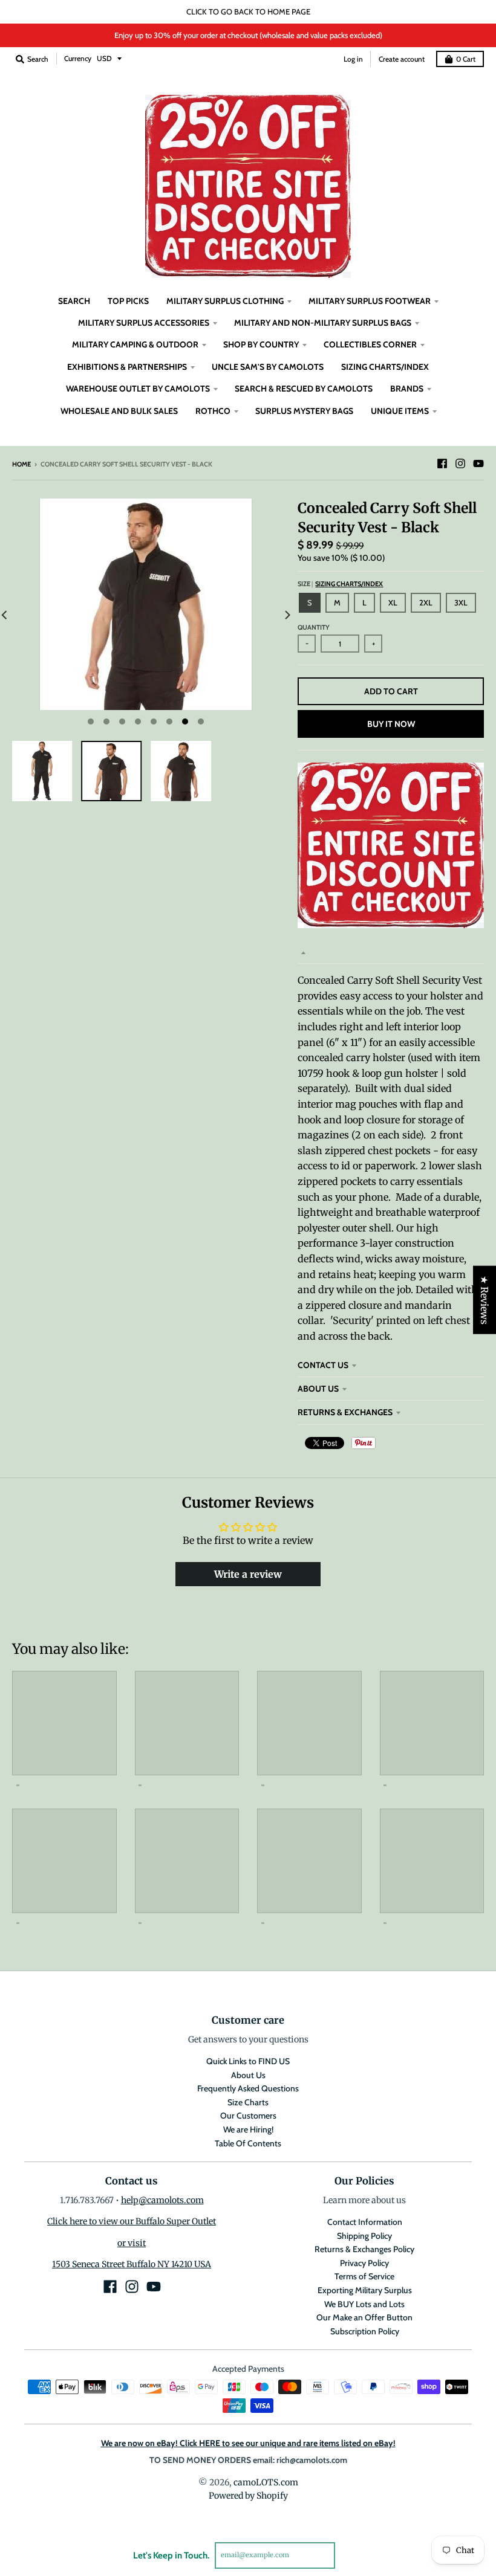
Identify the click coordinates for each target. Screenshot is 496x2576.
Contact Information (365, 2222)
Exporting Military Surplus (365, 2290)
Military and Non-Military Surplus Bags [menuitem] (323, 323)
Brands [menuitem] (407, 389)
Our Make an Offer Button (364, 2317)
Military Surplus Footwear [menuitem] (370, 301)
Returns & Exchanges (345, 1412)
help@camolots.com (162, 2200)
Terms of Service (364, 2276)
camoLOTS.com (266, 2482)
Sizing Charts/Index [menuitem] (385, 367)
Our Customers (248, 2116)
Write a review (248, 1574)
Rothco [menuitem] (213, 411)
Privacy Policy (364, 2263)
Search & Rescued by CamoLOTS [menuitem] (304, 389)
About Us (318, 1389)
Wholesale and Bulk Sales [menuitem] (119, 411)
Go (349, 2555)
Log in (353, 59)
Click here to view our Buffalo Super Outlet (132, 2221)
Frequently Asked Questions (248, 2088)
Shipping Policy (364, 2236)
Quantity (314, 627)
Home (21, 464)
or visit (132, 2243)
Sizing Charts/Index (349, 584)
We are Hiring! (248, 2129)
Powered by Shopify (248, 2496)
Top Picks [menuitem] (128, 301)
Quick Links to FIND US (248, 2061)
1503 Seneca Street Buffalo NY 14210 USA (132, 2264)
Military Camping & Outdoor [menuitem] (135, 344)
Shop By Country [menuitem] (261, 344)
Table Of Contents (248, 2143)
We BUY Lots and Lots (364, 2304)
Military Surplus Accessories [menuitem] (144, 323)
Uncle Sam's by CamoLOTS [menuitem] (268, 367)
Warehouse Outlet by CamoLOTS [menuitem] (138, 389)
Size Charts (248, 2102)
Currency (78, 58)
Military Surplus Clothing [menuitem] (225, 301)
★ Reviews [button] (485, 1299)
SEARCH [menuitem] (74, 301)
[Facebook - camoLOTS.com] (442, 463)
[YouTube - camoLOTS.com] (478, 463)
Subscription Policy (365, 2331)
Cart (466, 59)
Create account (402, 59)
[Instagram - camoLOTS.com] (460, 463)
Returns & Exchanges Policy (364, 2249)
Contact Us (323, 1365)
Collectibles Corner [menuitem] (370, 344)
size (340, 584)
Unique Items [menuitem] (400, 411)
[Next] (287, 615)
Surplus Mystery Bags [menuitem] (304, 411)
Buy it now (391, 724)
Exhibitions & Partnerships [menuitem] (127, 367)
